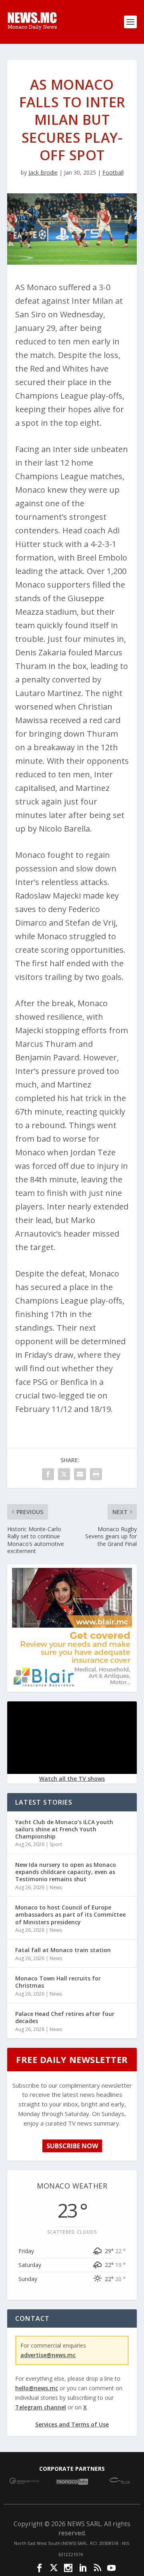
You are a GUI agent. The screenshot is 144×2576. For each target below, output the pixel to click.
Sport (56, 1844)
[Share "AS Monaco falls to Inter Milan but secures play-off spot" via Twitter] (64, 1474)
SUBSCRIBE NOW (72, 2146)
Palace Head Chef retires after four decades (65, 2017)
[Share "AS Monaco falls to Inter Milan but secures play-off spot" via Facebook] (48, 1474)
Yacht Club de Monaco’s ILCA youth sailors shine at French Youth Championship (64, 1829)
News (56, 1887)
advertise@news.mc (48, 2355)
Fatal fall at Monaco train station (63, 1950)
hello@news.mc (37, 2388)
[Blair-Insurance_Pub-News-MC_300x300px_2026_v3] (72, 1685)
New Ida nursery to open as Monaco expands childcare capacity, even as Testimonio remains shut (66, 1872)
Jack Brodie (43, 172)
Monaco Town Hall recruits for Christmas (58, 1982)
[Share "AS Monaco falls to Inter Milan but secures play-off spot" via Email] (80, 1474)
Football (113, 172)
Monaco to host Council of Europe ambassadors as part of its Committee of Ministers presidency (70, 1914)
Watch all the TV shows (72, 1779)
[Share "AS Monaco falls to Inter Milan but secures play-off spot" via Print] (96, 1474)
